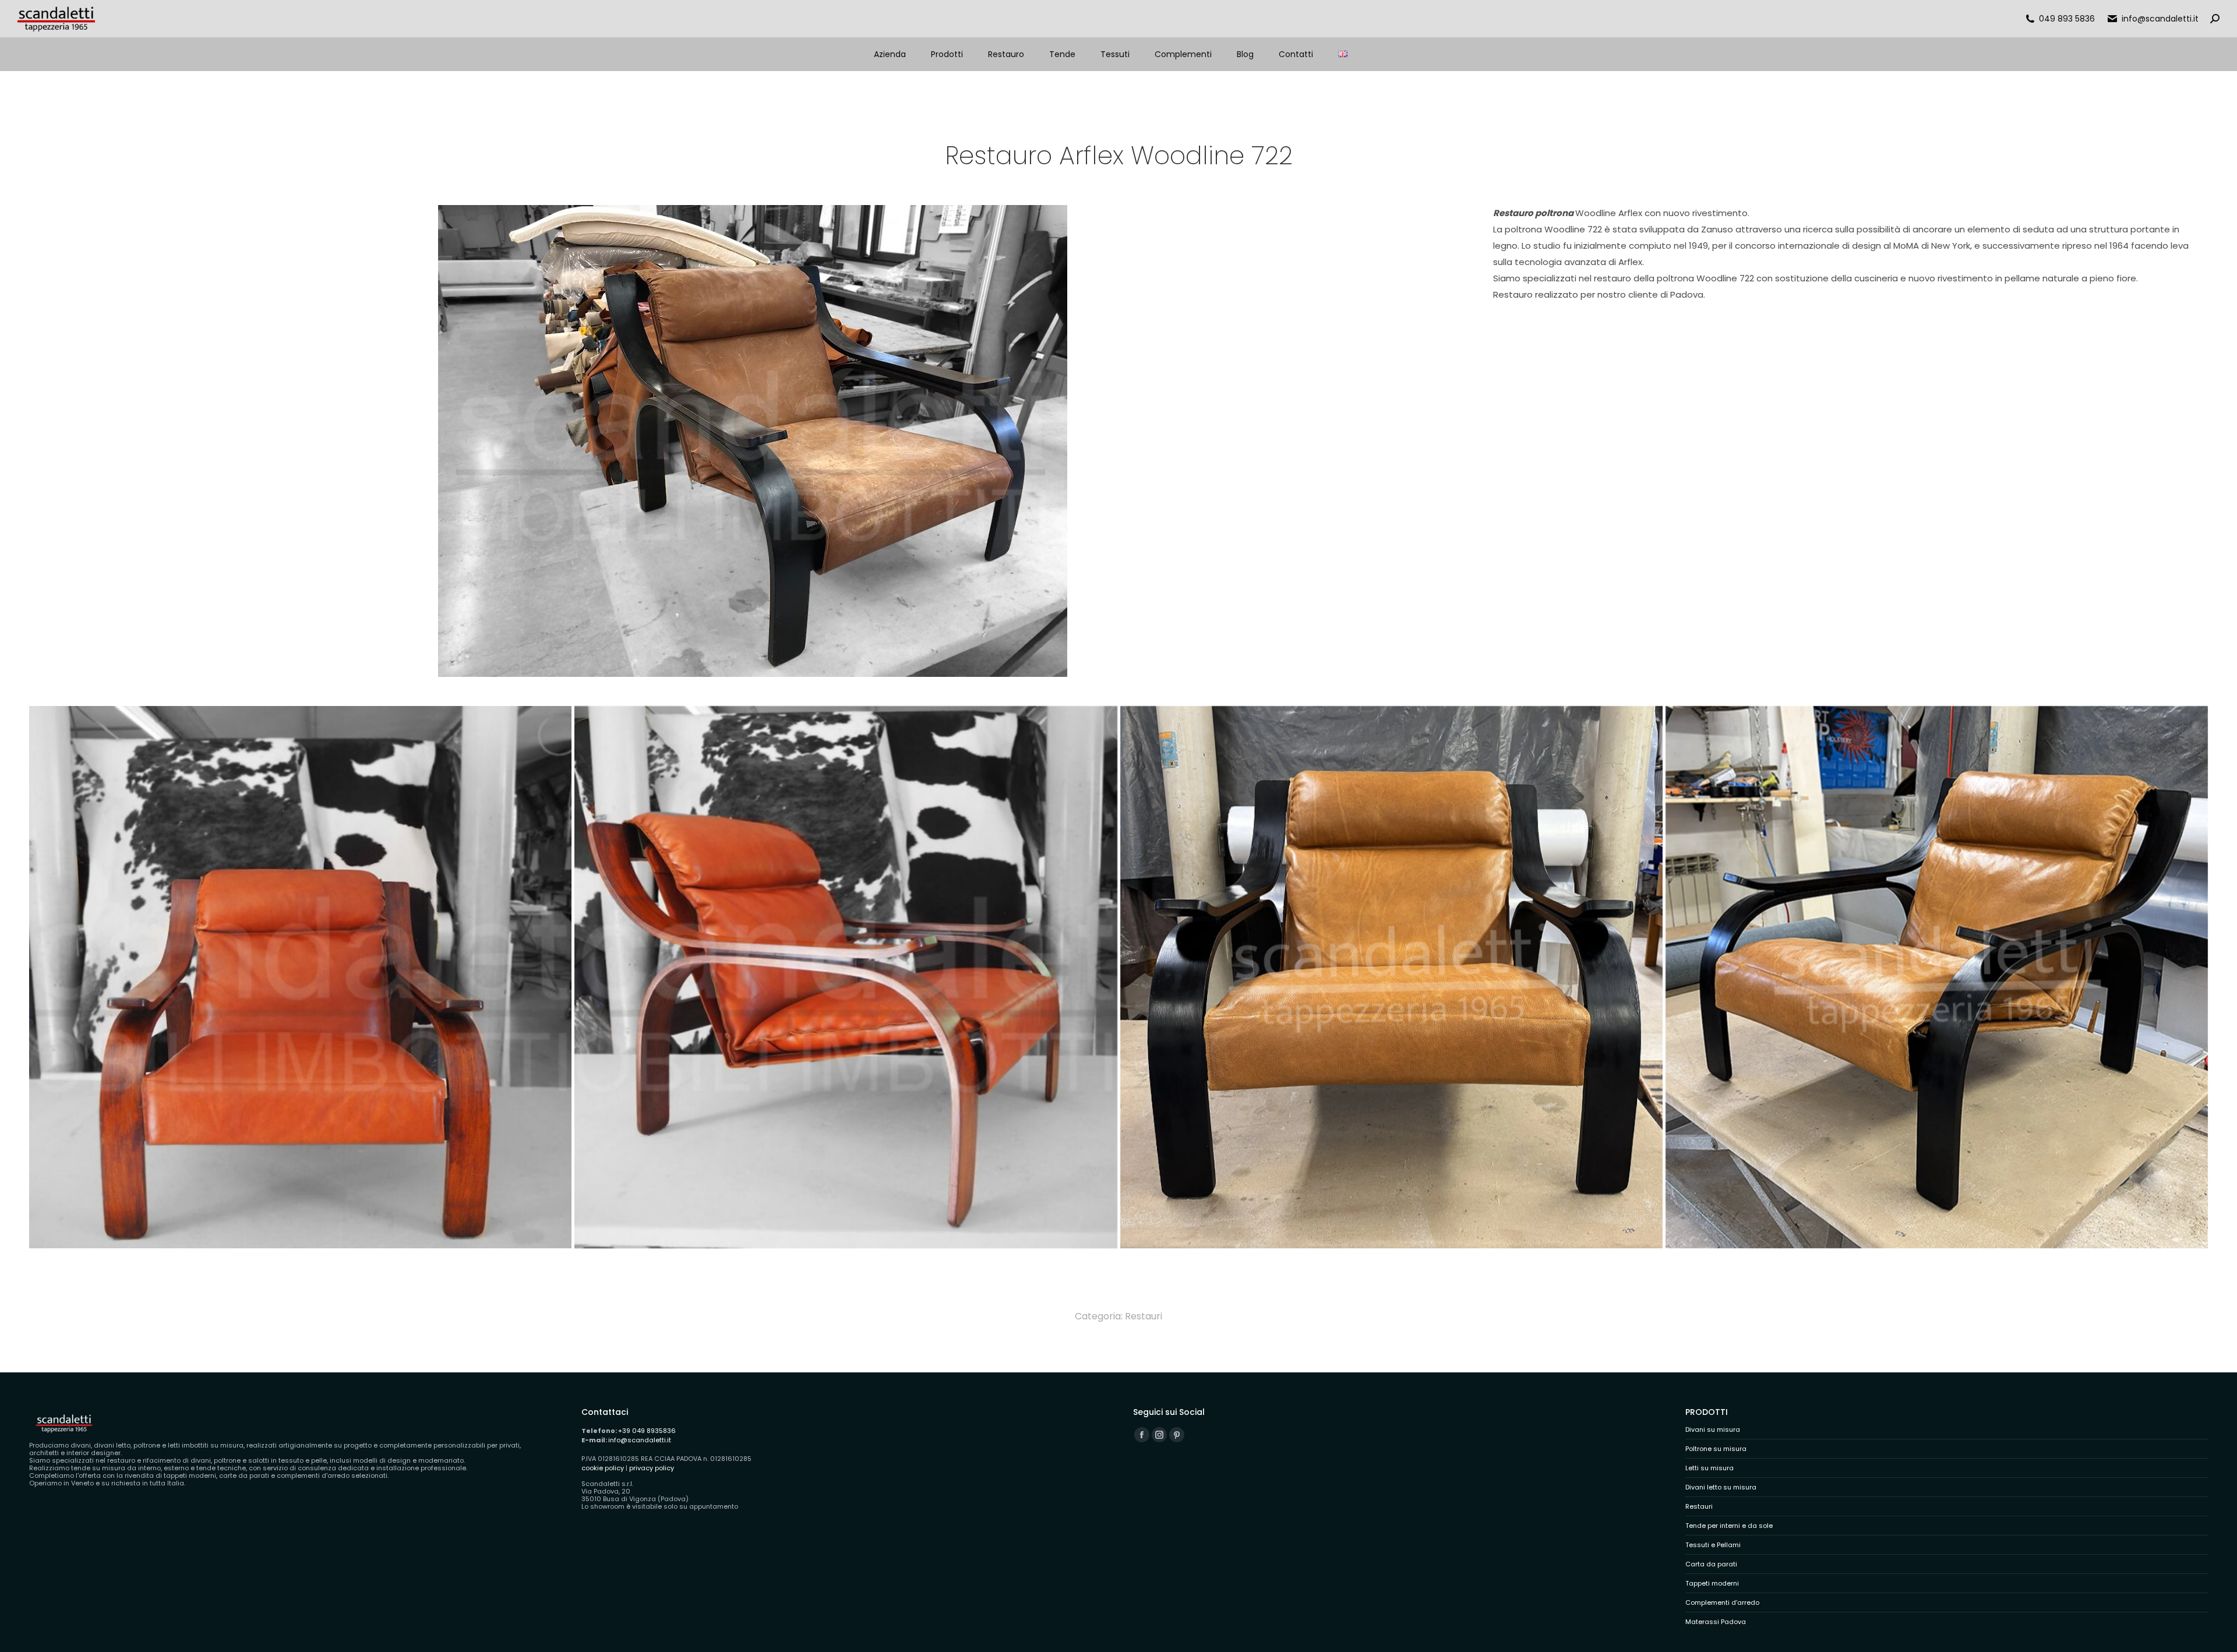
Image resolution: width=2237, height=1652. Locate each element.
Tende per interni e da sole (1729, 1526)
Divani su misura (1713, 1430)
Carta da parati (1711, 1564)
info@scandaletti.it (2160, 19)
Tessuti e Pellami (1713, 1545)
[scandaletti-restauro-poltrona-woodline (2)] (1391, 977)
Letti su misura (1709, 1468)
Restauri (1144, 1316)
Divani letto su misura (1721, 1487)
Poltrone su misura (1716, 1449)
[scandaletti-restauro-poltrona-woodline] (1937, 977)
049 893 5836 (2067, 19)
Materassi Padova (1716, 1622)
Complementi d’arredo (1722, 1603)
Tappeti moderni (1712, 1584)
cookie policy (603, 1468)
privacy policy (652, 1468)
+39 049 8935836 (647, 1431)
